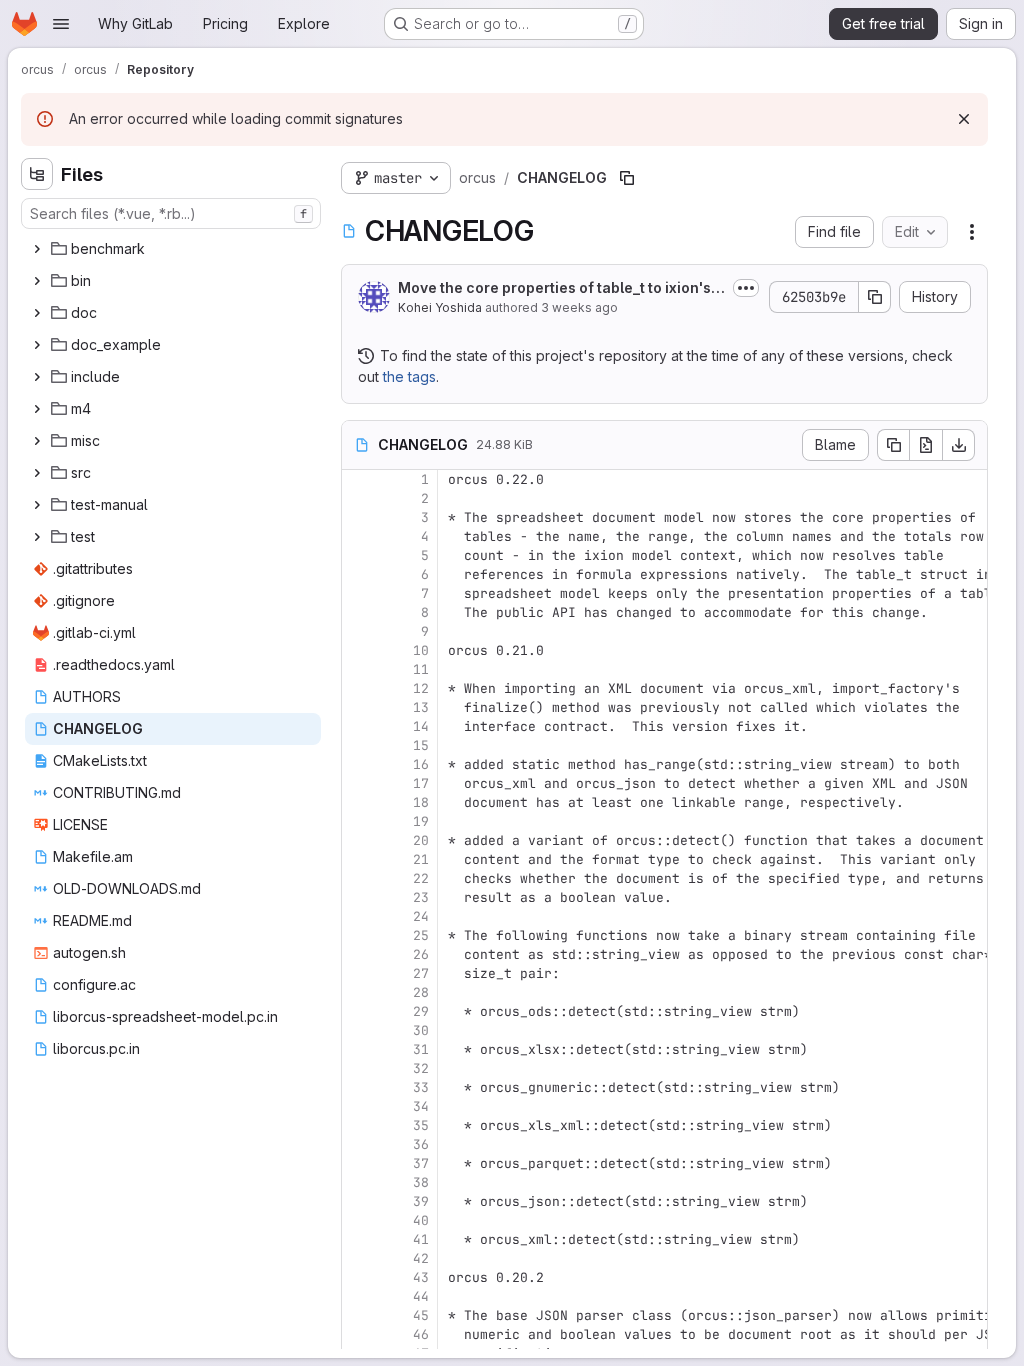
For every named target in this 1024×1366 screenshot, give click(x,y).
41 (421, 1239)
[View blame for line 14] (359, 726)
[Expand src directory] (37, 473)
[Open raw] (926, 445)
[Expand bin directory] (37, 281)
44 (421, 1296)
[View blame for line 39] (359, 1201)
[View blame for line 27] (359, 973)
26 (421, 954)
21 (421, 859)
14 (421, 726)
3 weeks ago (579, 307)
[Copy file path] (627, 178)
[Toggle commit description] (746, 288)
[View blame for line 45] (359, 1315)
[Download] (959, 445)
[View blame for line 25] (359, 935)
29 (421, 1011)
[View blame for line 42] (359, 1258)
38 (421, 1182)
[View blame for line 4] (359, 536)
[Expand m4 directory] (37, 409)
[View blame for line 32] (359, 1068)
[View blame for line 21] (359, 859)
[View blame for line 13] (359, 707)
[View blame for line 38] (359, 1182)
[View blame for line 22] (359, 878)
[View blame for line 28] (359, 992)
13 (421, 707)
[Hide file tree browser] (37, 174)
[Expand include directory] (37, 377)
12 (421, 688)
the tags (409, 376)
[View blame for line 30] (359, 1030)
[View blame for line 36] (359, 1144)
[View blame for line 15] (359, 745)
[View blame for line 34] (359, 1106)
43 (421, 1277)
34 (421, 1106)
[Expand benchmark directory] (37, 249)
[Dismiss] (964, 119)
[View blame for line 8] (359, 612)
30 (421, 1030)
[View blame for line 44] (359, 1296)
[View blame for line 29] (359, 1011)
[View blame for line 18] (359, 802)
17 (421, 783)
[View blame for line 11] (359, 669)
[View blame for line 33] (359, 1087)
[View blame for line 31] (359, 1049)
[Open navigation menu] (61, 24)
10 (421, 650)
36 (421, 1144)
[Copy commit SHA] (875, 297)
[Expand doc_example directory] (37, 345)
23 (421, 897)
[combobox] (171, 213)
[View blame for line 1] (359, 479)
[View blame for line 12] (359, 688)
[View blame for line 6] (359, 574)
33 (421, 1087)
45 (421, 1315)
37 (421, 1163)
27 (421, 973)
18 (421, 802)
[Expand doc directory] (37, 313)
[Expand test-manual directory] (37, 505)
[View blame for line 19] (359, 821)
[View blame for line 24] (359, 916)
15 (421, 745)
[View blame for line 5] (359, 555)
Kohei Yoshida (440, 307)
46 (421, 1334)
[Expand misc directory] (37, 441)
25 (421, 935)
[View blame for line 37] (359, 1163)
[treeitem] (173, 249)
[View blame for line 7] (359, 593)
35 (421, 1125)
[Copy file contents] (893, 445)
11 (421, 669)
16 (421, 764)
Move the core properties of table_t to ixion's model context (554, 288)
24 (421, 916)
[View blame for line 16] (359, 764)
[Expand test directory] (37, 537)
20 (421, 840)
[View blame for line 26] (359, 954)
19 (421, 821)
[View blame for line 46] (359, 1334)
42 (421, 1258)
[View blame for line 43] (359, 1277)
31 (421, 1049)
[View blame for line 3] (359, 517)
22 (421, 878)
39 (421, 1201)
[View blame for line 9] (359, 631)
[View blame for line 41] (359, 1239)
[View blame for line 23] (359, 897)
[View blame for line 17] (359, 783)
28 (421, 992)
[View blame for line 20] (359, 840)
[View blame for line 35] (359, 1125)
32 (421, 1068)
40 (421, 1220)
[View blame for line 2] (359, 498)
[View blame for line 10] (359, 650)
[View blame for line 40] (359, 1220)
